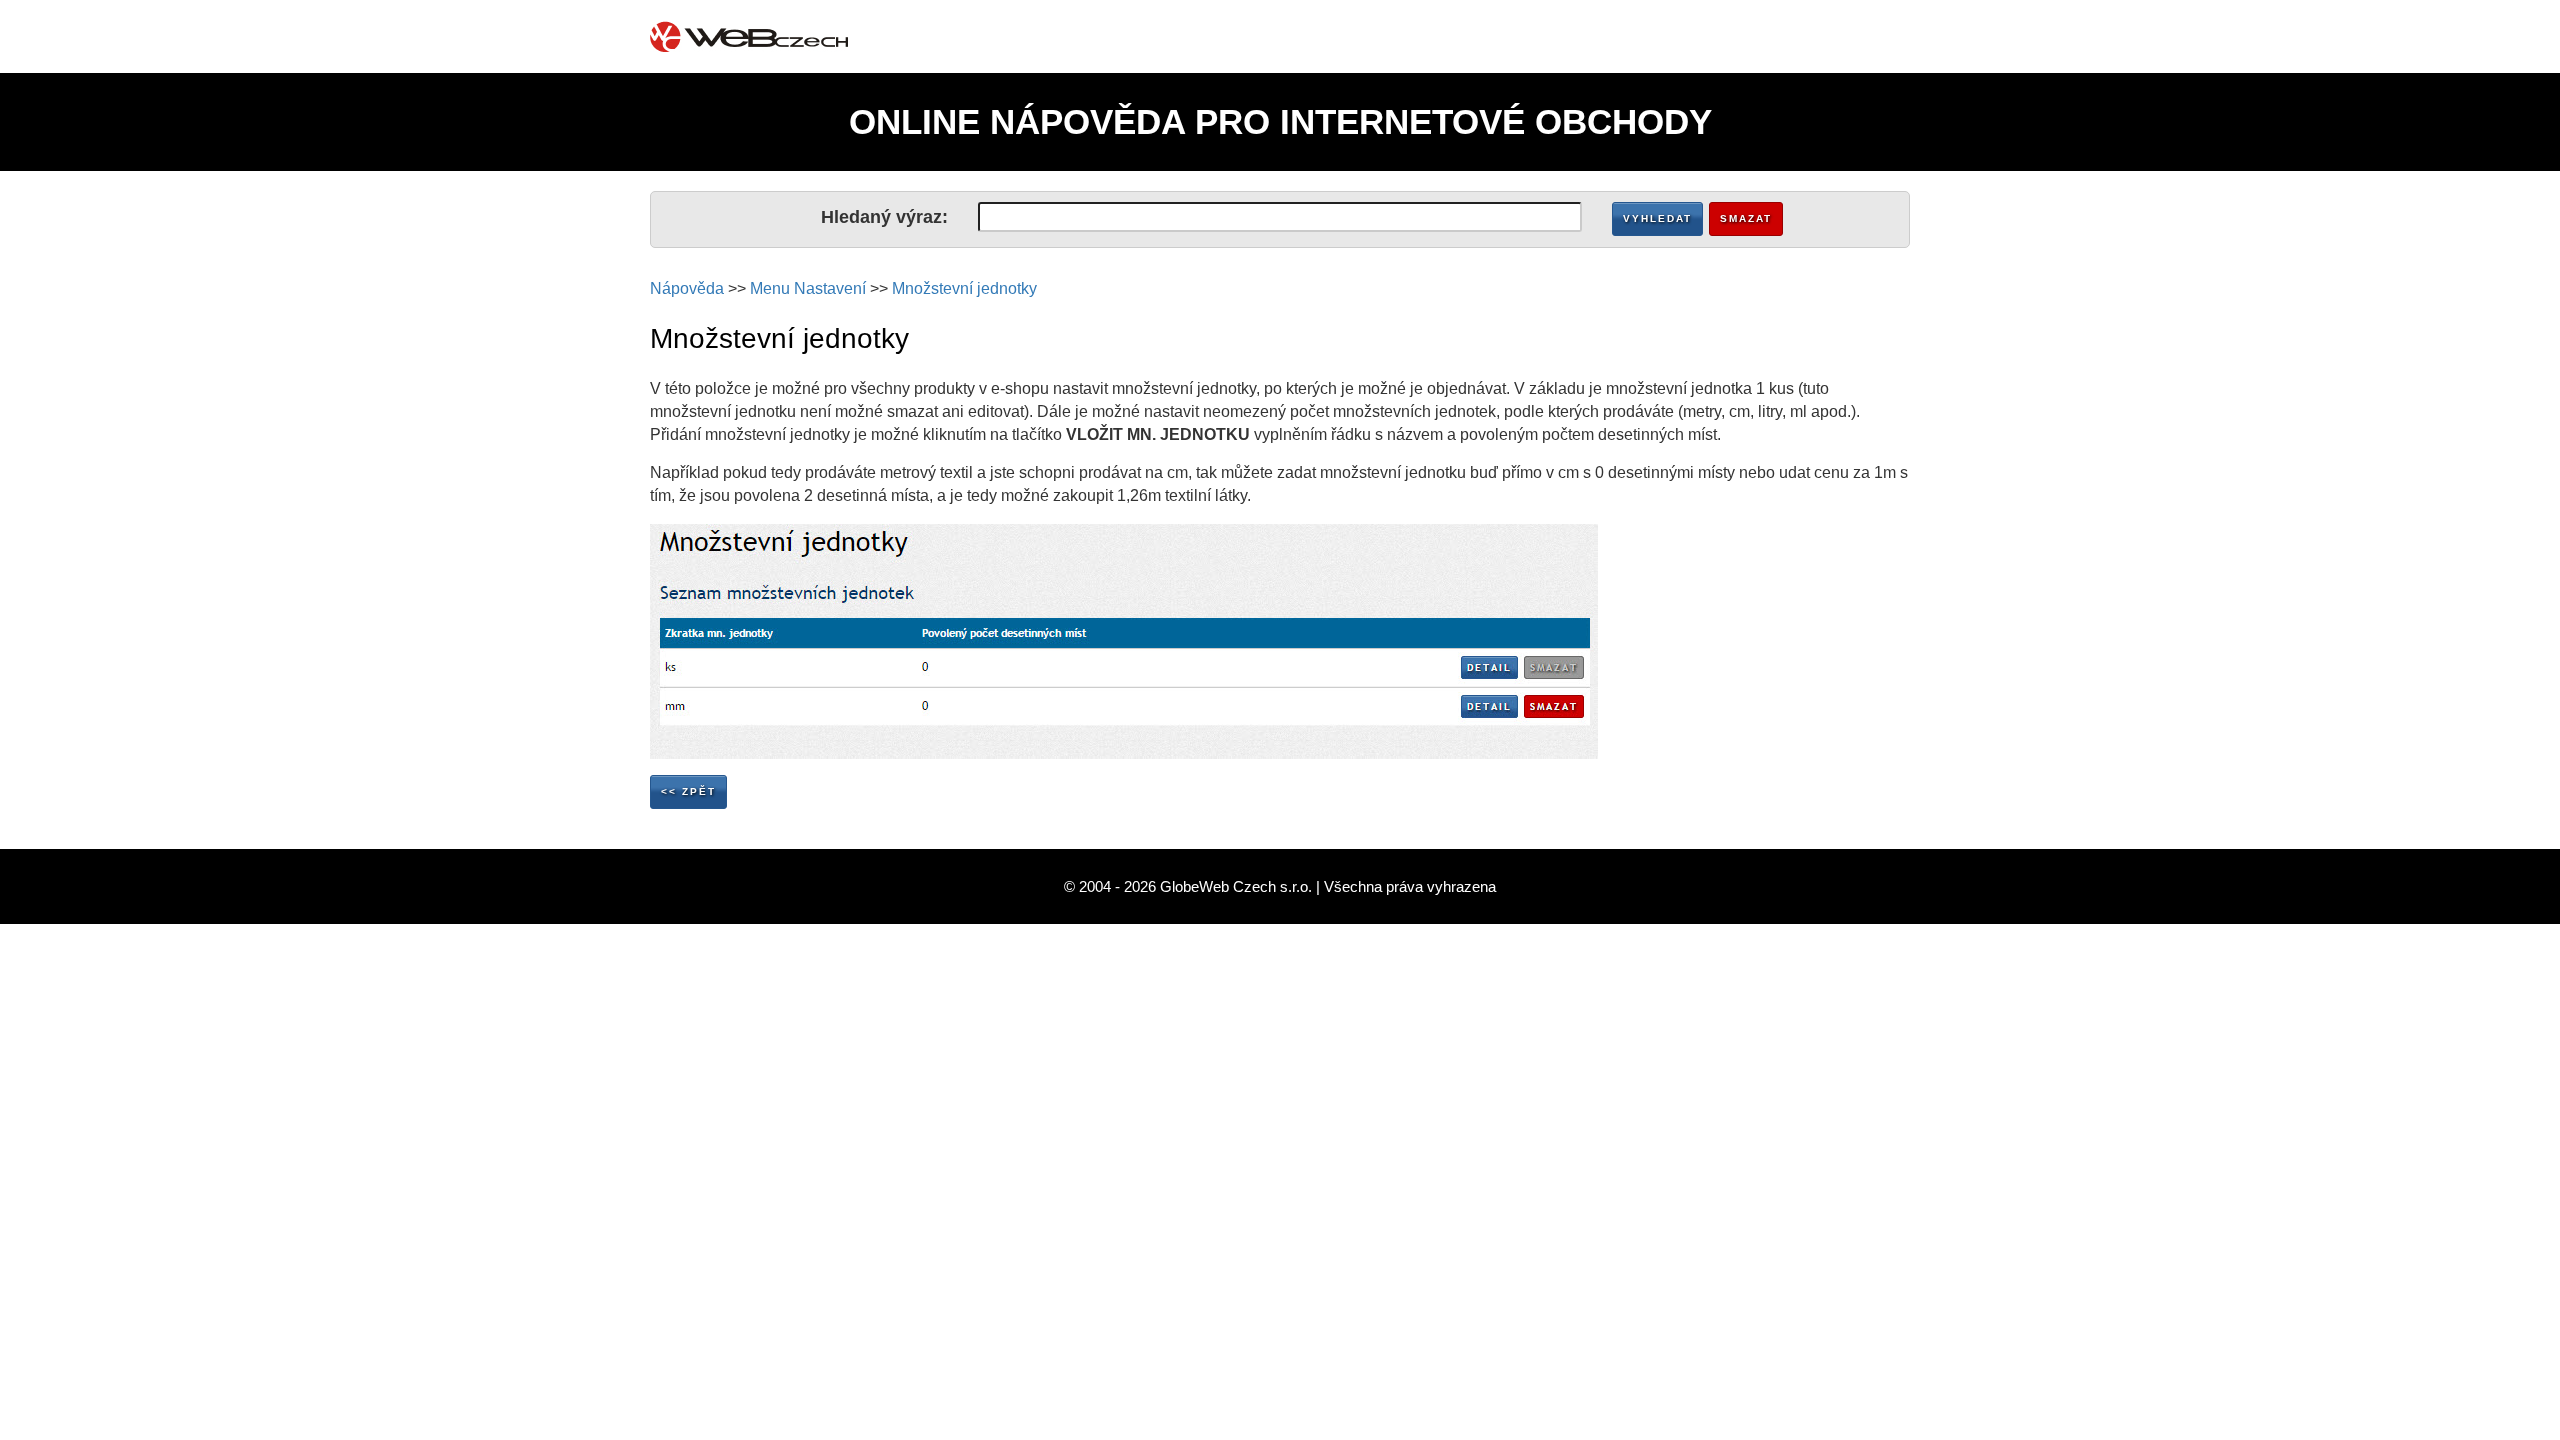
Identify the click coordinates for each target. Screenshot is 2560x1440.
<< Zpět (688, 791)
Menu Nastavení (808, 288)
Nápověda (687, 288)
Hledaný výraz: (884, 217)
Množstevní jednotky (964, 288)
